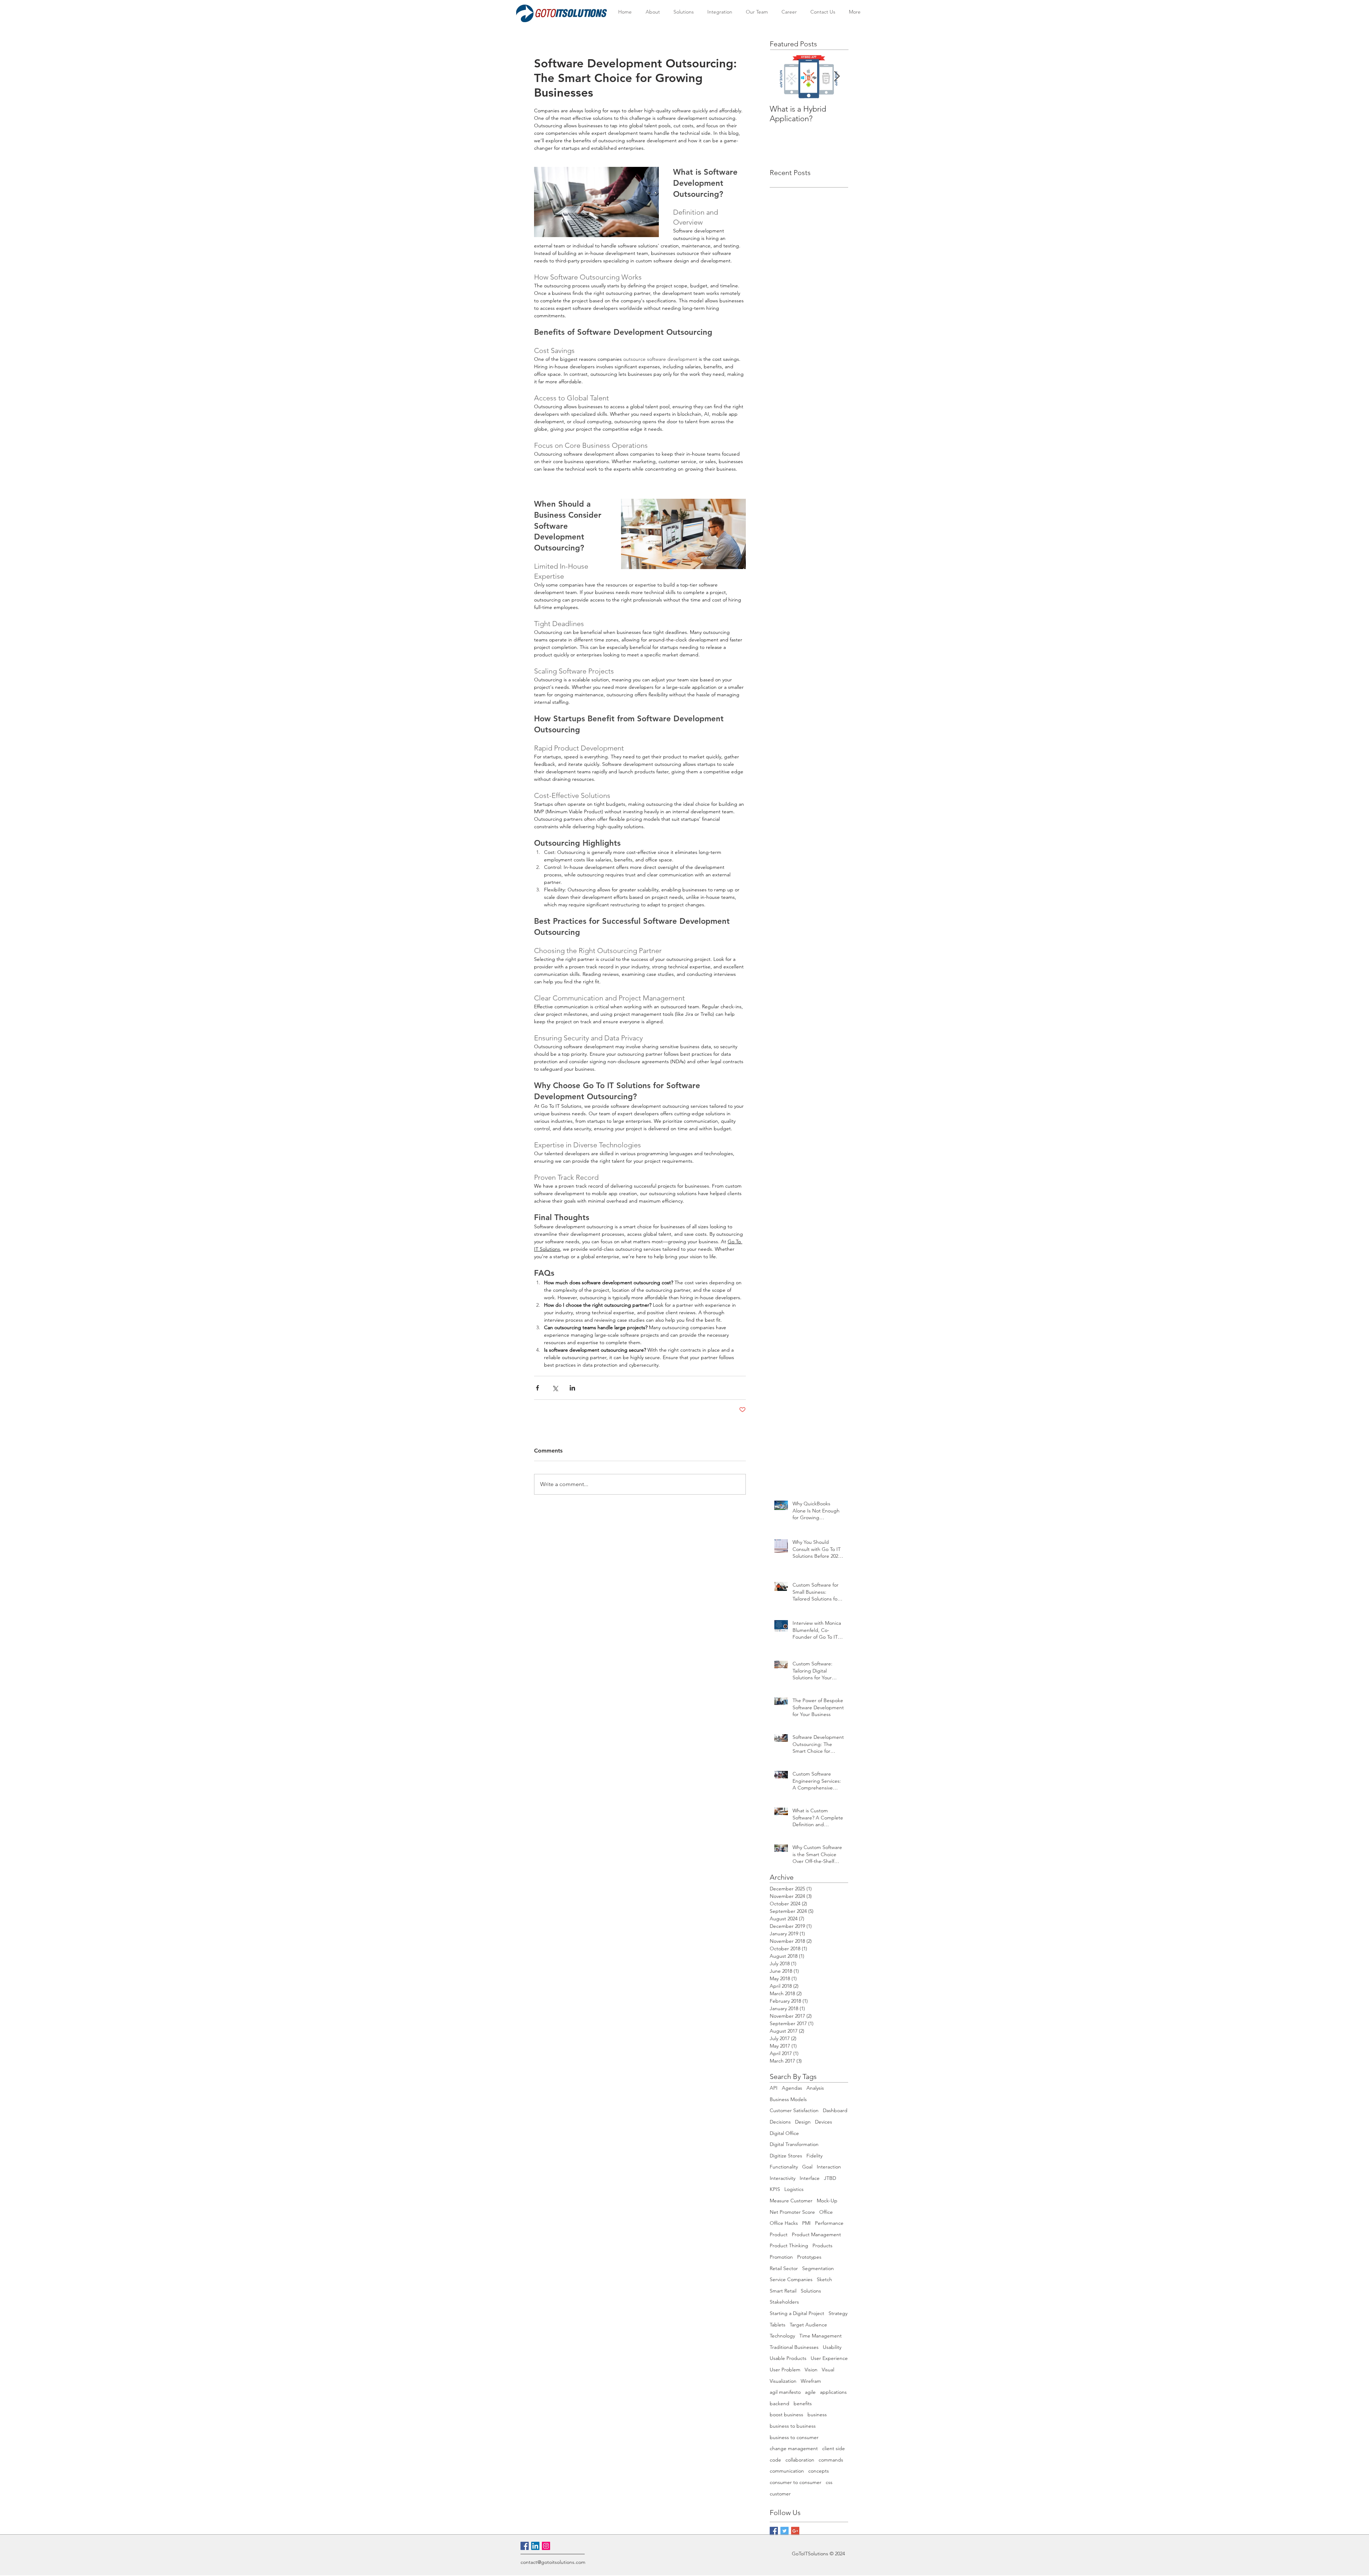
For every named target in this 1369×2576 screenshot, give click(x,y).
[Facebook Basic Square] (774, 2531)
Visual (828, 2370)
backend (780, 2403)
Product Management (816, 2234)
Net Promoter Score (792, 2212)
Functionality (784, 2167)
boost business (786, 2414)
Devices (824, 2122)
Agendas (792, 2088)
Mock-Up (827, 2201)
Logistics (794, 2189)
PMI (806, 2223)
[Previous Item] (781, 76)
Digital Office (784, 2133)
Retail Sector (784, 2268)
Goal (807, 2167)
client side (834, 2448)
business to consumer (794, 2437)
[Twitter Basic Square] (785, 2531)
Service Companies (791, 2279)
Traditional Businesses (794, 2347)
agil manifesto (785, 2392)
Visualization (783, 2381)
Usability (832, 2347)
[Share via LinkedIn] (572, 1388)
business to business (793, 2426)
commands (831, 2460)
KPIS (775, 2189)
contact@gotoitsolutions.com (553, 2562)
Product (779, 2234)
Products (822, 2245)
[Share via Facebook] (537, 1388)
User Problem (785, 2370)
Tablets (778, 2325)
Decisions (780, 2122)
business (817, 2414)
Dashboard (835, 2110)
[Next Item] (837, 76)
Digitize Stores (786, 2156)
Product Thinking (789, 2245)
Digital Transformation (794, 2144)
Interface (810, 2178)
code (775, 2460)
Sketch (824, 2279)
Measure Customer (791, 2201)
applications (833, 2392)
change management (794, 2448)
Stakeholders (784, 2302)
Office (826, 2212)
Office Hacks (784, 2223)
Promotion (781, 2257)
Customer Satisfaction (794, 2110)
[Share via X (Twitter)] (555, 1388)
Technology (782, 2336)
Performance (829, 2223)
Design (803, 2122)
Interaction (829, 2167)
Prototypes (809, 2257)
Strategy (838, 2313)
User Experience (829, 2358)
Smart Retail (783, 2291)
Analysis (815, 2088)
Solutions (811, 2291)
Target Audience (808, 2325)
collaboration (800, 2460)
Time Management (821, 2336)
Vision (811, 2370)
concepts (819, 2471)
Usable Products (788, 2358)
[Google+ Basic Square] (795, 2531)
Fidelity (814, 2156)
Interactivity (783, 2178)
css (829, 2482)
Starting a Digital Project (797, 2313)
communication (787, 2471)
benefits (803, 2403)
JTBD (830, 2178)
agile (810, 2392)
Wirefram (811, 2381)
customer (780, 2494)
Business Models (788, 2099)
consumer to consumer (796, 2482)
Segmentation (818, 2268)
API (774, 2088)
